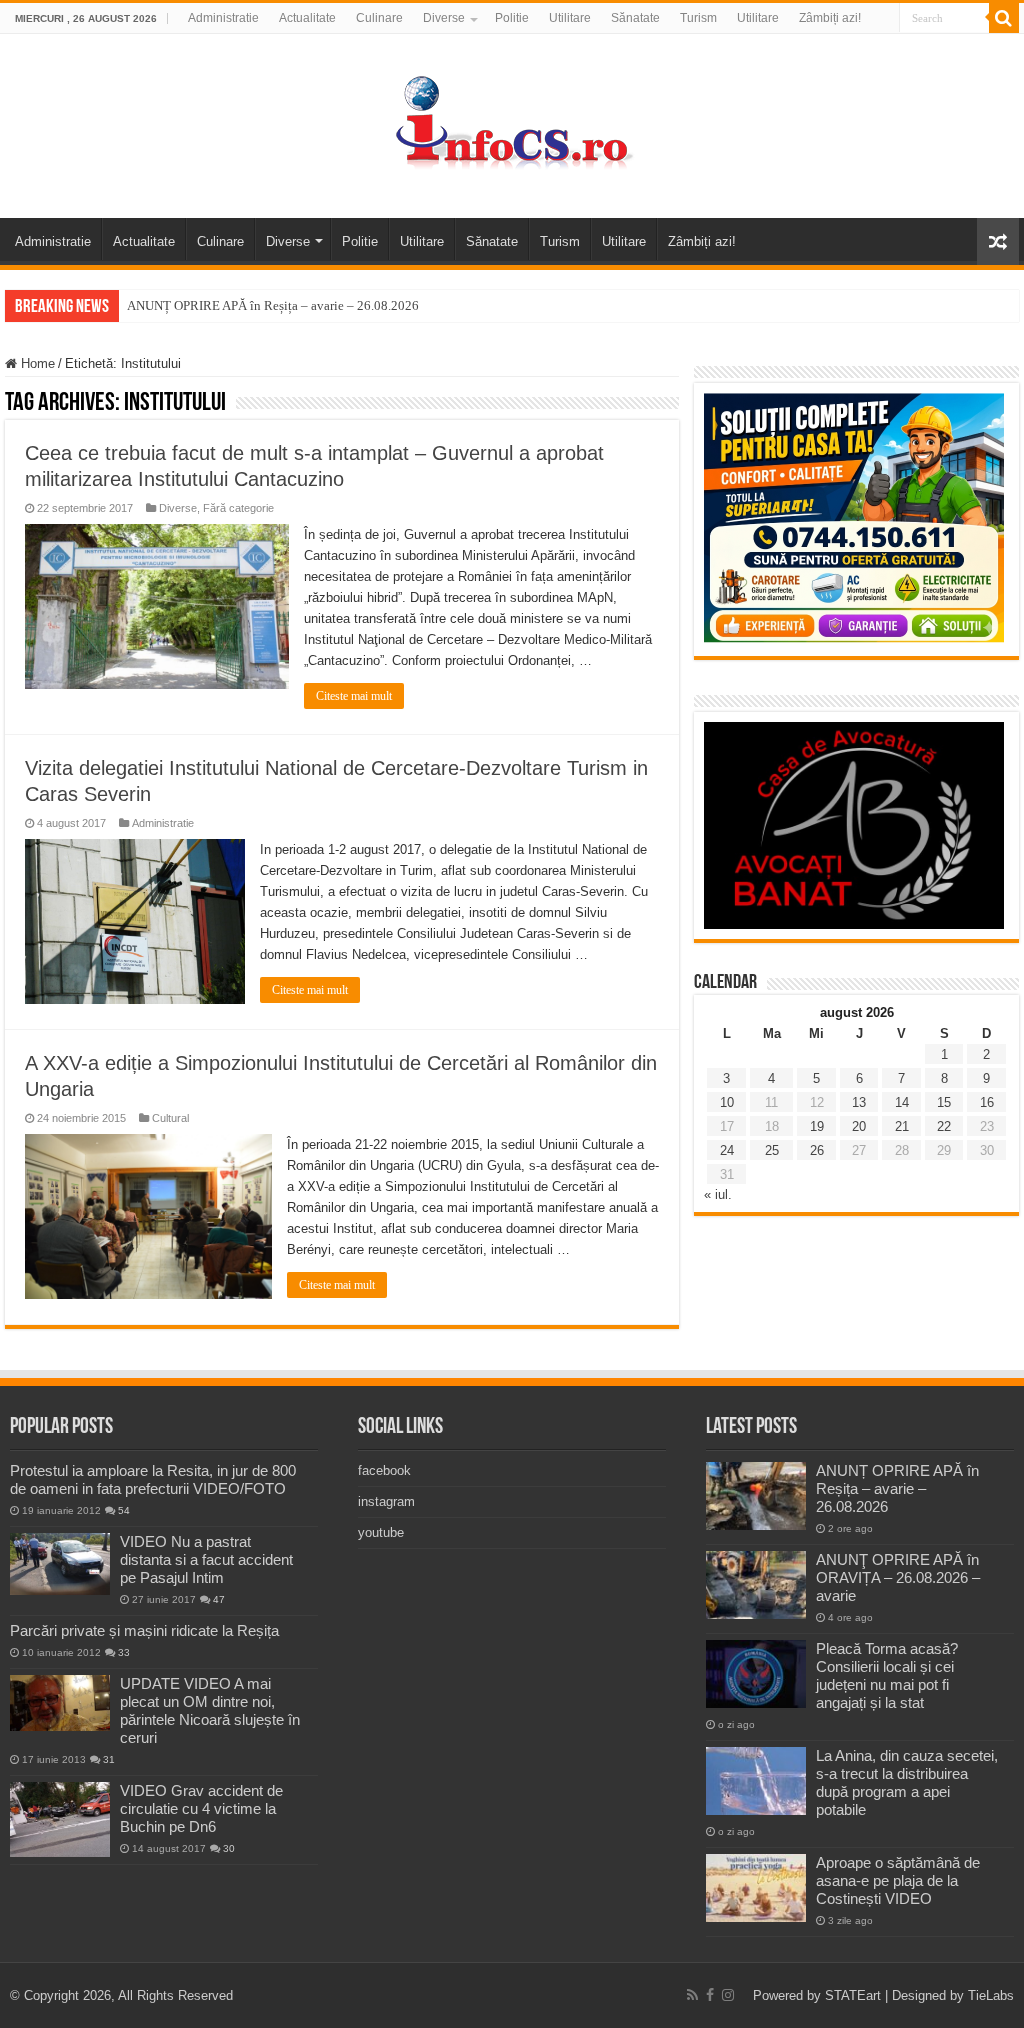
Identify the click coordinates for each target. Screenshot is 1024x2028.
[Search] (1004, 18)
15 (944, 1102)
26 (817, 1150)
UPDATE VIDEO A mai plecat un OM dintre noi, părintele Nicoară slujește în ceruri (210, 1710)
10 (727, 1102)
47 (219, 1599)
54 (124, 1510)
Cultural (170, 1118)
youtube (381, 1532)
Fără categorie (238, 508)
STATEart (853, 1995)
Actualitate (307, 18)
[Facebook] (710, 1995)
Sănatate (635, 18)
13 (859, 1102)
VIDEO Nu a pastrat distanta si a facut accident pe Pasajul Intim (206, 1559)
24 (727, 1150)
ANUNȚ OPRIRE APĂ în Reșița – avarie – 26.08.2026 (273, 305)
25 (772, 1150)
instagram (386, 1501)
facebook (384, 1470)
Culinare (379, 18)
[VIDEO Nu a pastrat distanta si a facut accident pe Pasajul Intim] (60, 1564)
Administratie (223, 18)
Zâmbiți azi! (830, 18)
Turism (698, 18)
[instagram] (728, 1995)
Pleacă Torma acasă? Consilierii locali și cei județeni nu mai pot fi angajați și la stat (887, 1675)
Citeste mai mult (354, 696)
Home (36, 363)
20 (859, 1126)
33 (124, 1652)
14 (902, 1102)
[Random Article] (998, 241)
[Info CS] (512, 122)
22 (944, 1126)
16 (987, 1102)
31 (109, 1759)
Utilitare (570, 18)
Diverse (444, 18)
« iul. (718, 1194)
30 (229, 1848)
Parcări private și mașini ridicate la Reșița (144, 1630)
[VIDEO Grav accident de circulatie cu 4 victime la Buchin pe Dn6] (60, 1819)
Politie (512, 18)
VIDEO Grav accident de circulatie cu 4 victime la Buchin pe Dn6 (201, 1808)
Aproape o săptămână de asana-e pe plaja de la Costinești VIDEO (898, 1880)
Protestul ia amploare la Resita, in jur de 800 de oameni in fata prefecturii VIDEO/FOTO (153, 1479)
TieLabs (991, 1995)
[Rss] (692, 1995)
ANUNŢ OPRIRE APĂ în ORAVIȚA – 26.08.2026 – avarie (898, 1577)
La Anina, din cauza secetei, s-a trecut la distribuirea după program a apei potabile (907, 1782)
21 (902, 1126)
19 (817, 1126)
